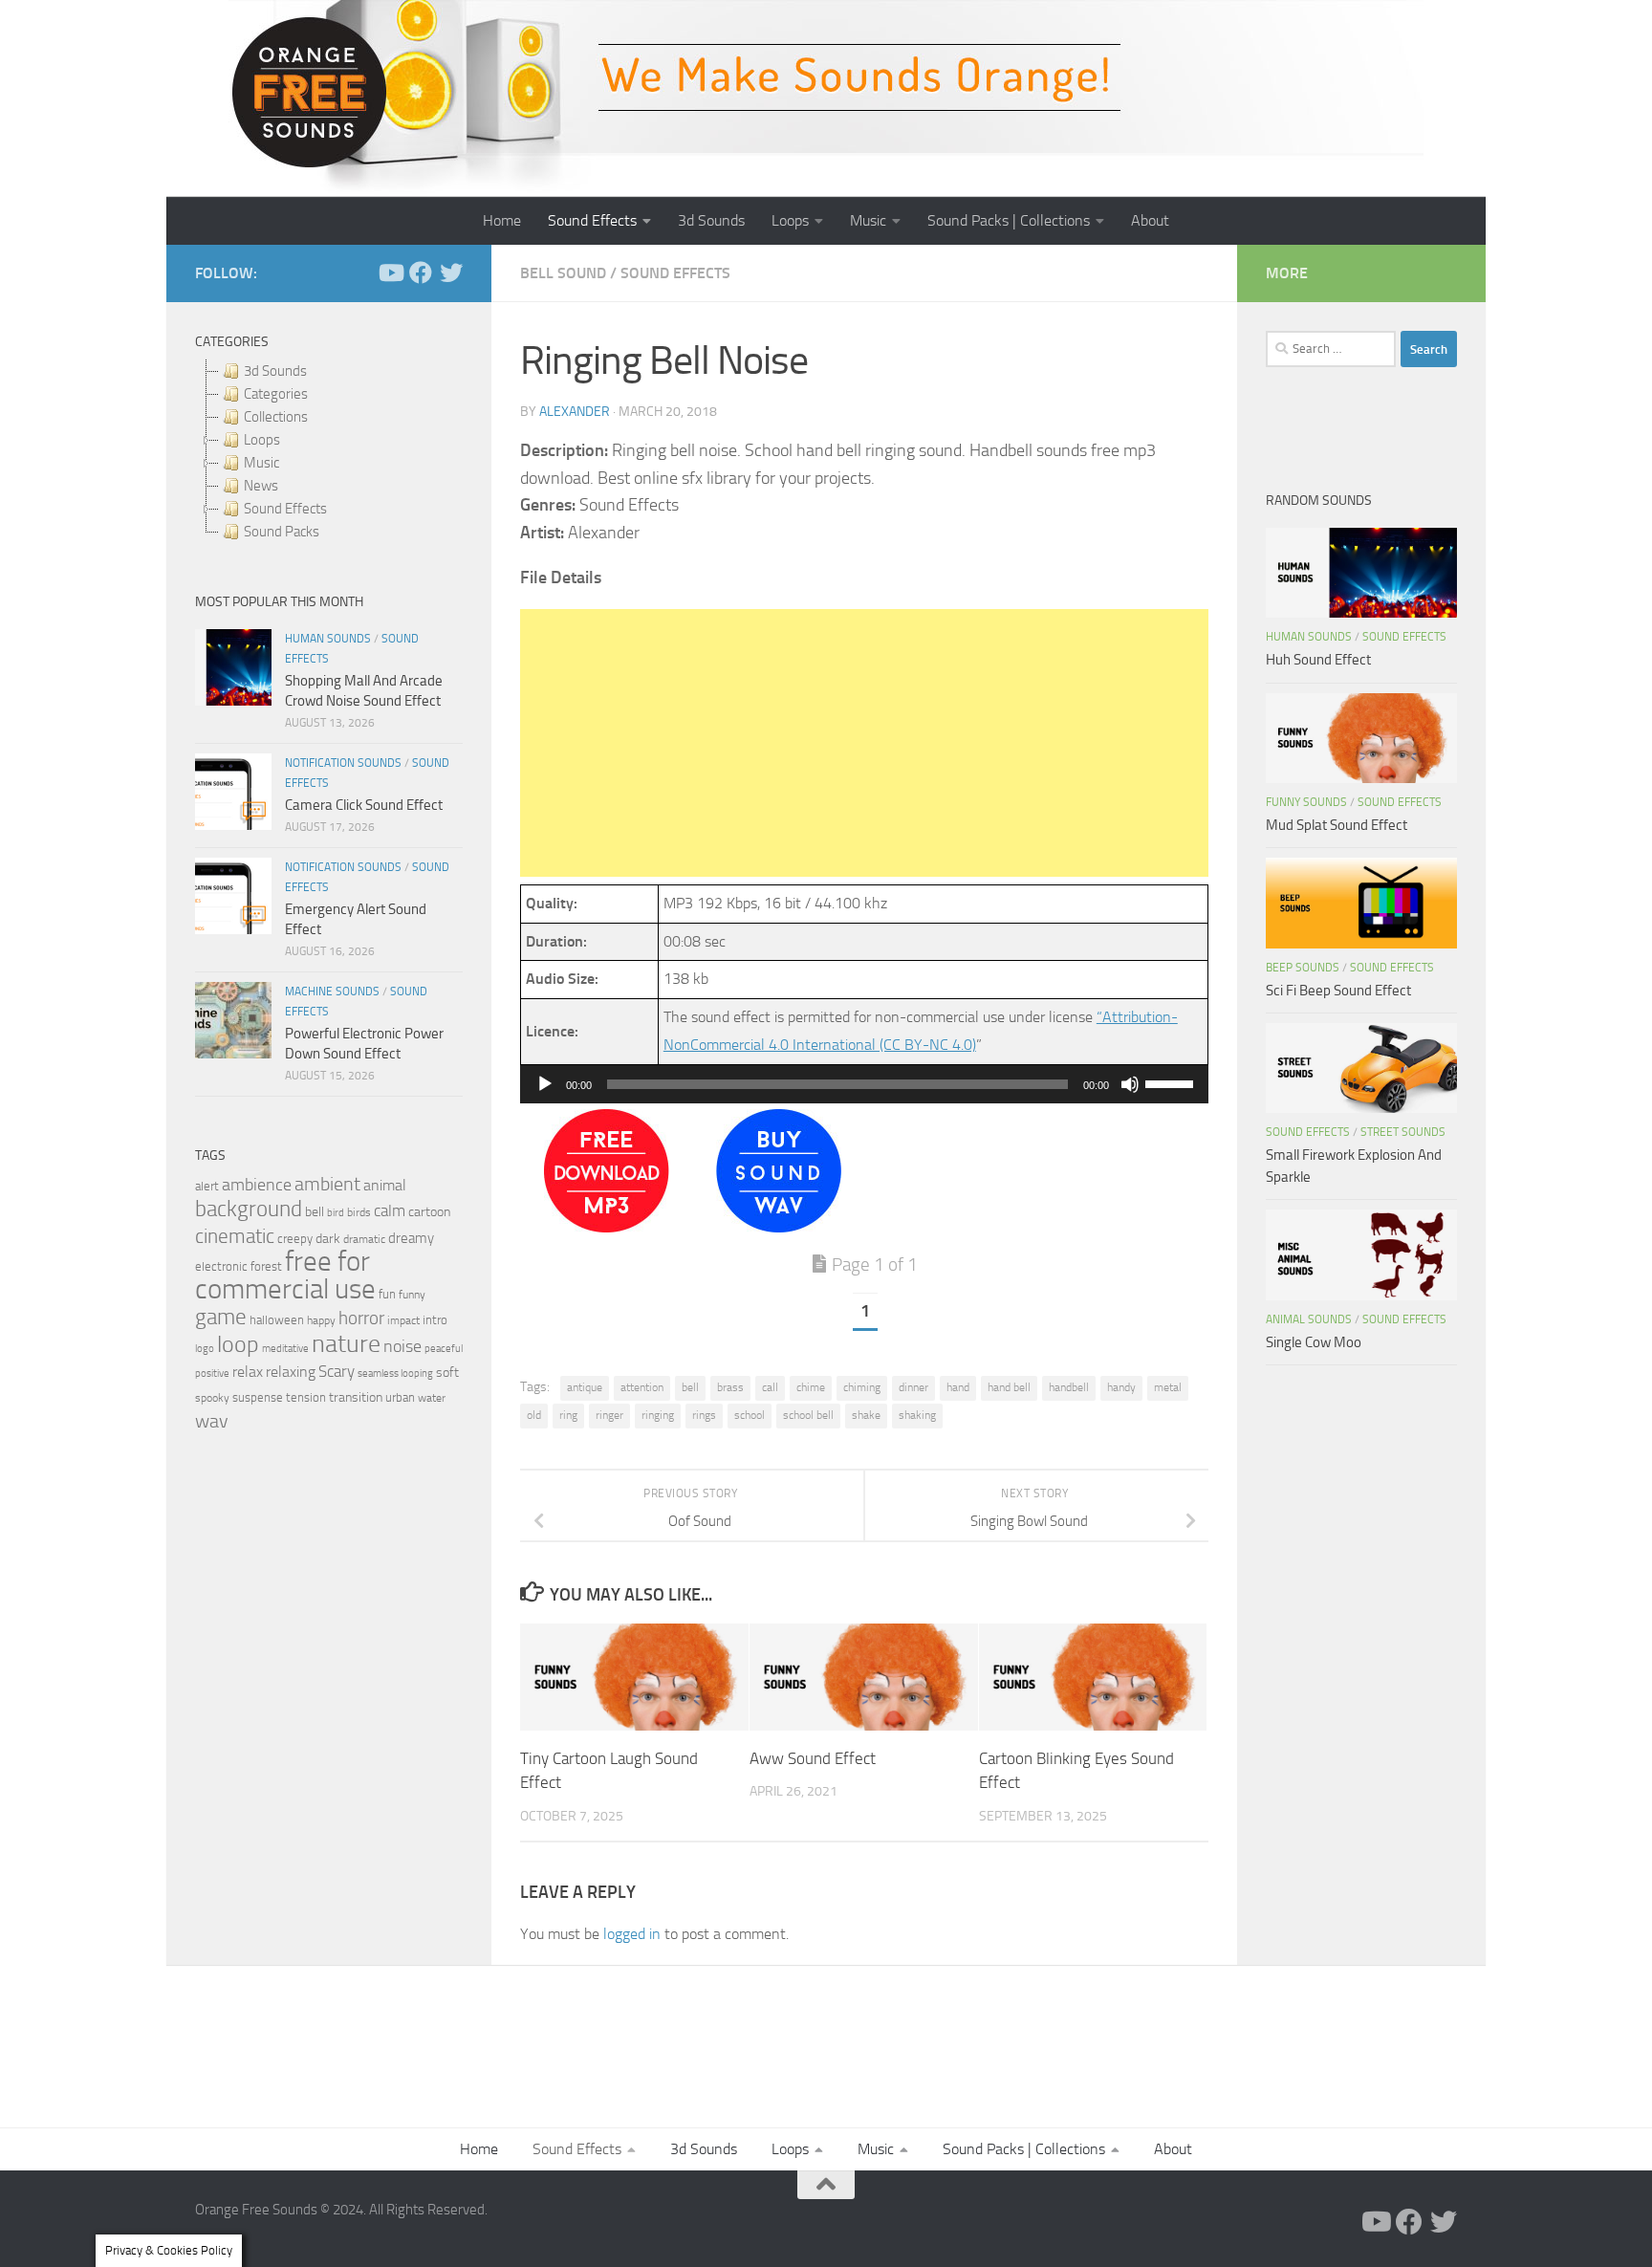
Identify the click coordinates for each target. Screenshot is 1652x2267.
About (1150, 220)
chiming (862, 1387)
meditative (285, 1349)
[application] (864, 1084)
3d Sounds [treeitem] (275, 371)
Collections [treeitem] (276, 417)
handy (1121, 1387)
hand (958, 1387)
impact (403, 1320)
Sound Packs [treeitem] (282, 532)
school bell (808, 1415)
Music (868, 220)
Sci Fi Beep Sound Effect (1338, 991)
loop (238, 1344)
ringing (658, 1415)
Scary (337, 1372)
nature (346, 1343)
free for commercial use (285, 1275)
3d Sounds (711, 220)
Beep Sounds (1303, 968)
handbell (1069, 1387)
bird (336, 1213)
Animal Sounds (1309, 1319)
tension (306, 1397)
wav (212, 1421)
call (770, 1387)
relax (248, 1372)
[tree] (329, 451)
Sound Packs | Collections (1009, 220)
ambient (327, 1184)
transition (356, 1397)
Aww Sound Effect (813, 1757)
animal (385, 1185)
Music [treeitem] (261, 463)
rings (704, 1415)
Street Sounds (1403, 1132)
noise (402, 1346)
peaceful (444, 1348)
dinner (913, 1387)
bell (690, 1387)
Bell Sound (563, 273)
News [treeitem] (261, 486)
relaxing (291, 1372)
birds (359, 1212)
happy (321, 1320)
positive (212, 1373)
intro (435, 1320)
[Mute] (1130, 1084)
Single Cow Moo (1314, 1342)
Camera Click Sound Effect (364, 805)
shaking (917, 1415)
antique (585, 1387)
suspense (258, 1397)
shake (866, 1415)
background (249, 1209)
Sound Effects (592, 220)
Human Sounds (328, 639)
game (221, 1317)
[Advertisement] (864, 743)
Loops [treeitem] (262, 440)
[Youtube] (390, 272)
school (750, 1415)
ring (568, 1415)
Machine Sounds (332, 992)
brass (730, 1387)
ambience (257, 1185)
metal (1168, 1387)
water (432, 1398)
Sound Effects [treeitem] (285, 509)
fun (387, 1294)
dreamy (411, 1238)
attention (642, 1387)
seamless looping (395, 1373)
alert (207, 1186)
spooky (212, 1398)
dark (328, 1238)
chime (811, 1387)
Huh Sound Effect (1318, 660)
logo (205, 1349)
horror (361, 1319)
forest (266, 1266)
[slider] (1172, 1082)
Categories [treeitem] (276, 394)
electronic (221, 1266)
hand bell (1009, 1387)
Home (502, 220)
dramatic (364, 1239)
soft (447, 1373)
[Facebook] (421, 272)
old (534, 1415)
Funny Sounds (1306, 802)
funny (412, 1295)
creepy (295, 1239)
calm (390, 1211)
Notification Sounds (343, 763)
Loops (790, 220)
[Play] (545, 1084)
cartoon (429, 1212)
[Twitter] (451, 272)
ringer (609, 1415)
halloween (277, 1320)
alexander (575, 412)
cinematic (235, 1236)
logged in (632, 1934)
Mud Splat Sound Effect (1337, 825)
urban (400, 1397)
